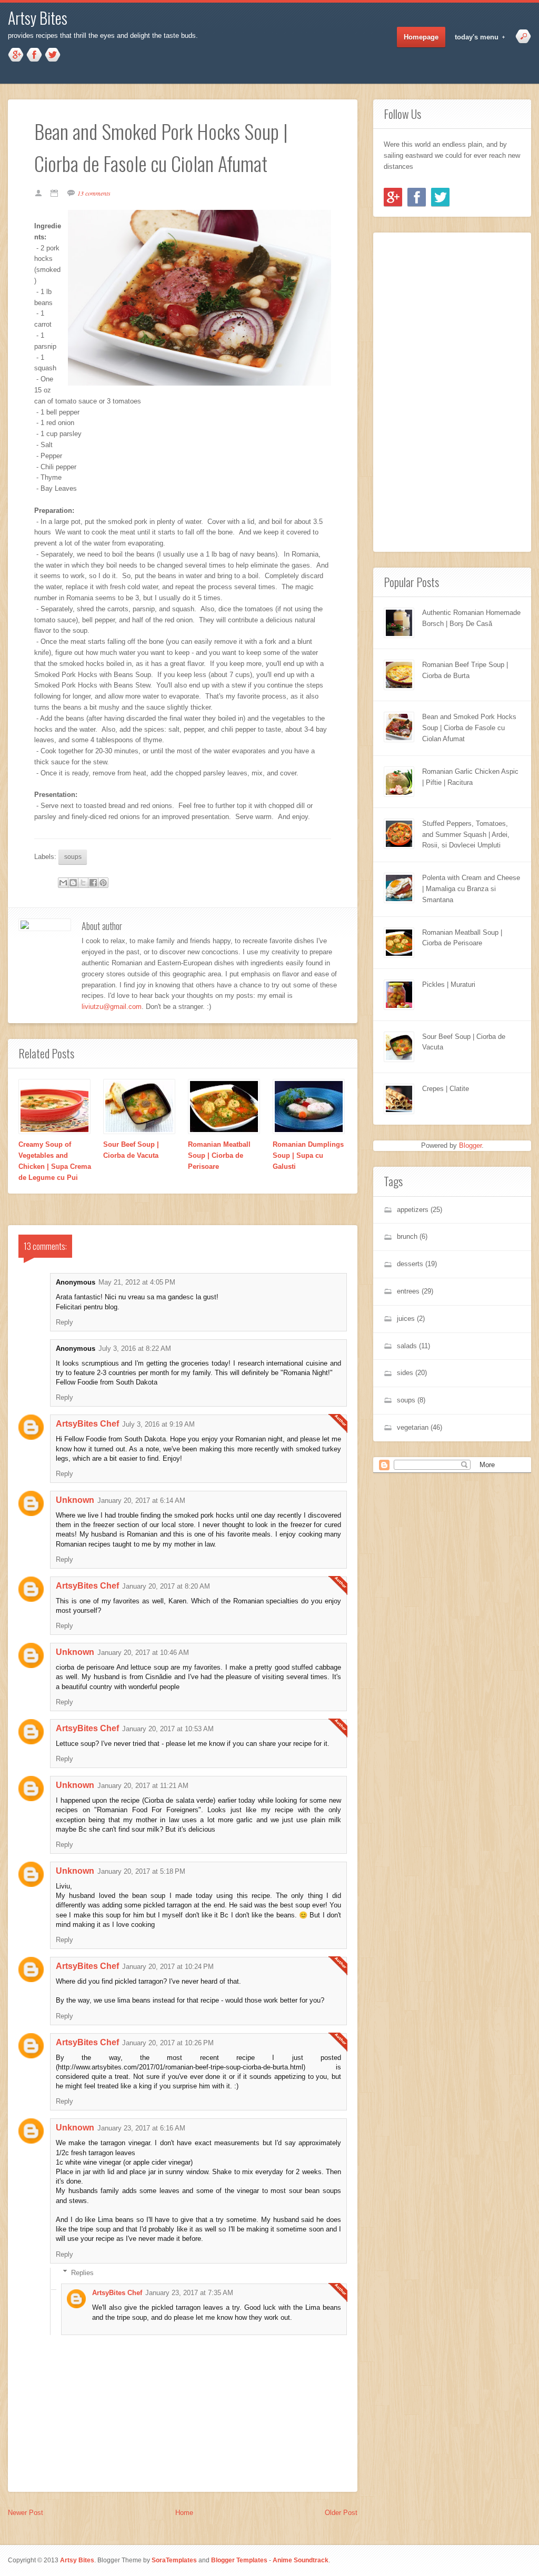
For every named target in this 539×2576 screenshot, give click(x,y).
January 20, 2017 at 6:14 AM (141, 1501)
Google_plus (16, 55)
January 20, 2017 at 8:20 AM (166, 1586)
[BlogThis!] (73, 883)
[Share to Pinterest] (103, 883)
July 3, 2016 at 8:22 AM (135, 1348)
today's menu (473, 37)
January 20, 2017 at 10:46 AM (143, 1653)
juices (406, 1319)
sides (405, 1373)
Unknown (75, 1500)
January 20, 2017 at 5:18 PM (141, 1871)
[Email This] (63, 883)
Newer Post (26, 2513)
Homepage (421, 37)
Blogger (470, 1145)
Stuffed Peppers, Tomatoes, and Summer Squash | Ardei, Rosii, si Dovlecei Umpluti (466, 835)
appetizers (413, 1210)
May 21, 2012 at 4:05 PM (137, 1282)
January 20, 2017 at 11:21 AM (143, 1786)
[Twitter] (440, 197)
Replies (82, 2272)
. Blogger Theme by (146, 2560)
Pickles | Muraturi (449, 984)
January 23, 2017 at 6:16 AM (141, 2128)
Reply (64, 1322)
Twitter (53, 55)
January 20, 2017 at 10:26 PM (168, 2043)
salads (407, 1346)
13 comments (94, 193)
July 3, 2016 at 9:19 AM (158, 1424)
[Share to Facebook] (93, 883)
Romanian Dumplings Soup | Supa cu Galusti (308, 1155)
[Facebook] (417, 197)
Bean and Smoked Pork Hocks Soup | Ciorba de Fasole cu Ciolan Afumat (469, 728)
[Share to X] (83, 883)
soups (73, 857)
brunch (407, 1236)
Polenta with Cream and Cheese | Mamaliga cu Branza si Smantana (471, 889)
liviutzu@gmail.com (112, 1007)
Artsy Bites (38, 18)
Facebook (34, 55)
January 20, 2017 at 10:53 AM (168, 1729)
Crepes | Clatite (446, 1089)
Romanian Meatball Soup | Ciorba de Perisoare (219, 1155)
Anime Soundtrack (301, 2560)
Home (184, 2513)
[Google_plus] (393, 197)
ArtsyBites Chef (87, 1424)
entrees (408, 1291)
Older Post (341, 2513)
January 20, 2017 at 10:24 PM (168, 1967)
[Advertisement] (415, 390)
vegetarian (413, 1427)
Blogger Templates (239, 2560)
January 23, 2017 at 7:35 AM (189, 2293)
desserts (410, 1264)
